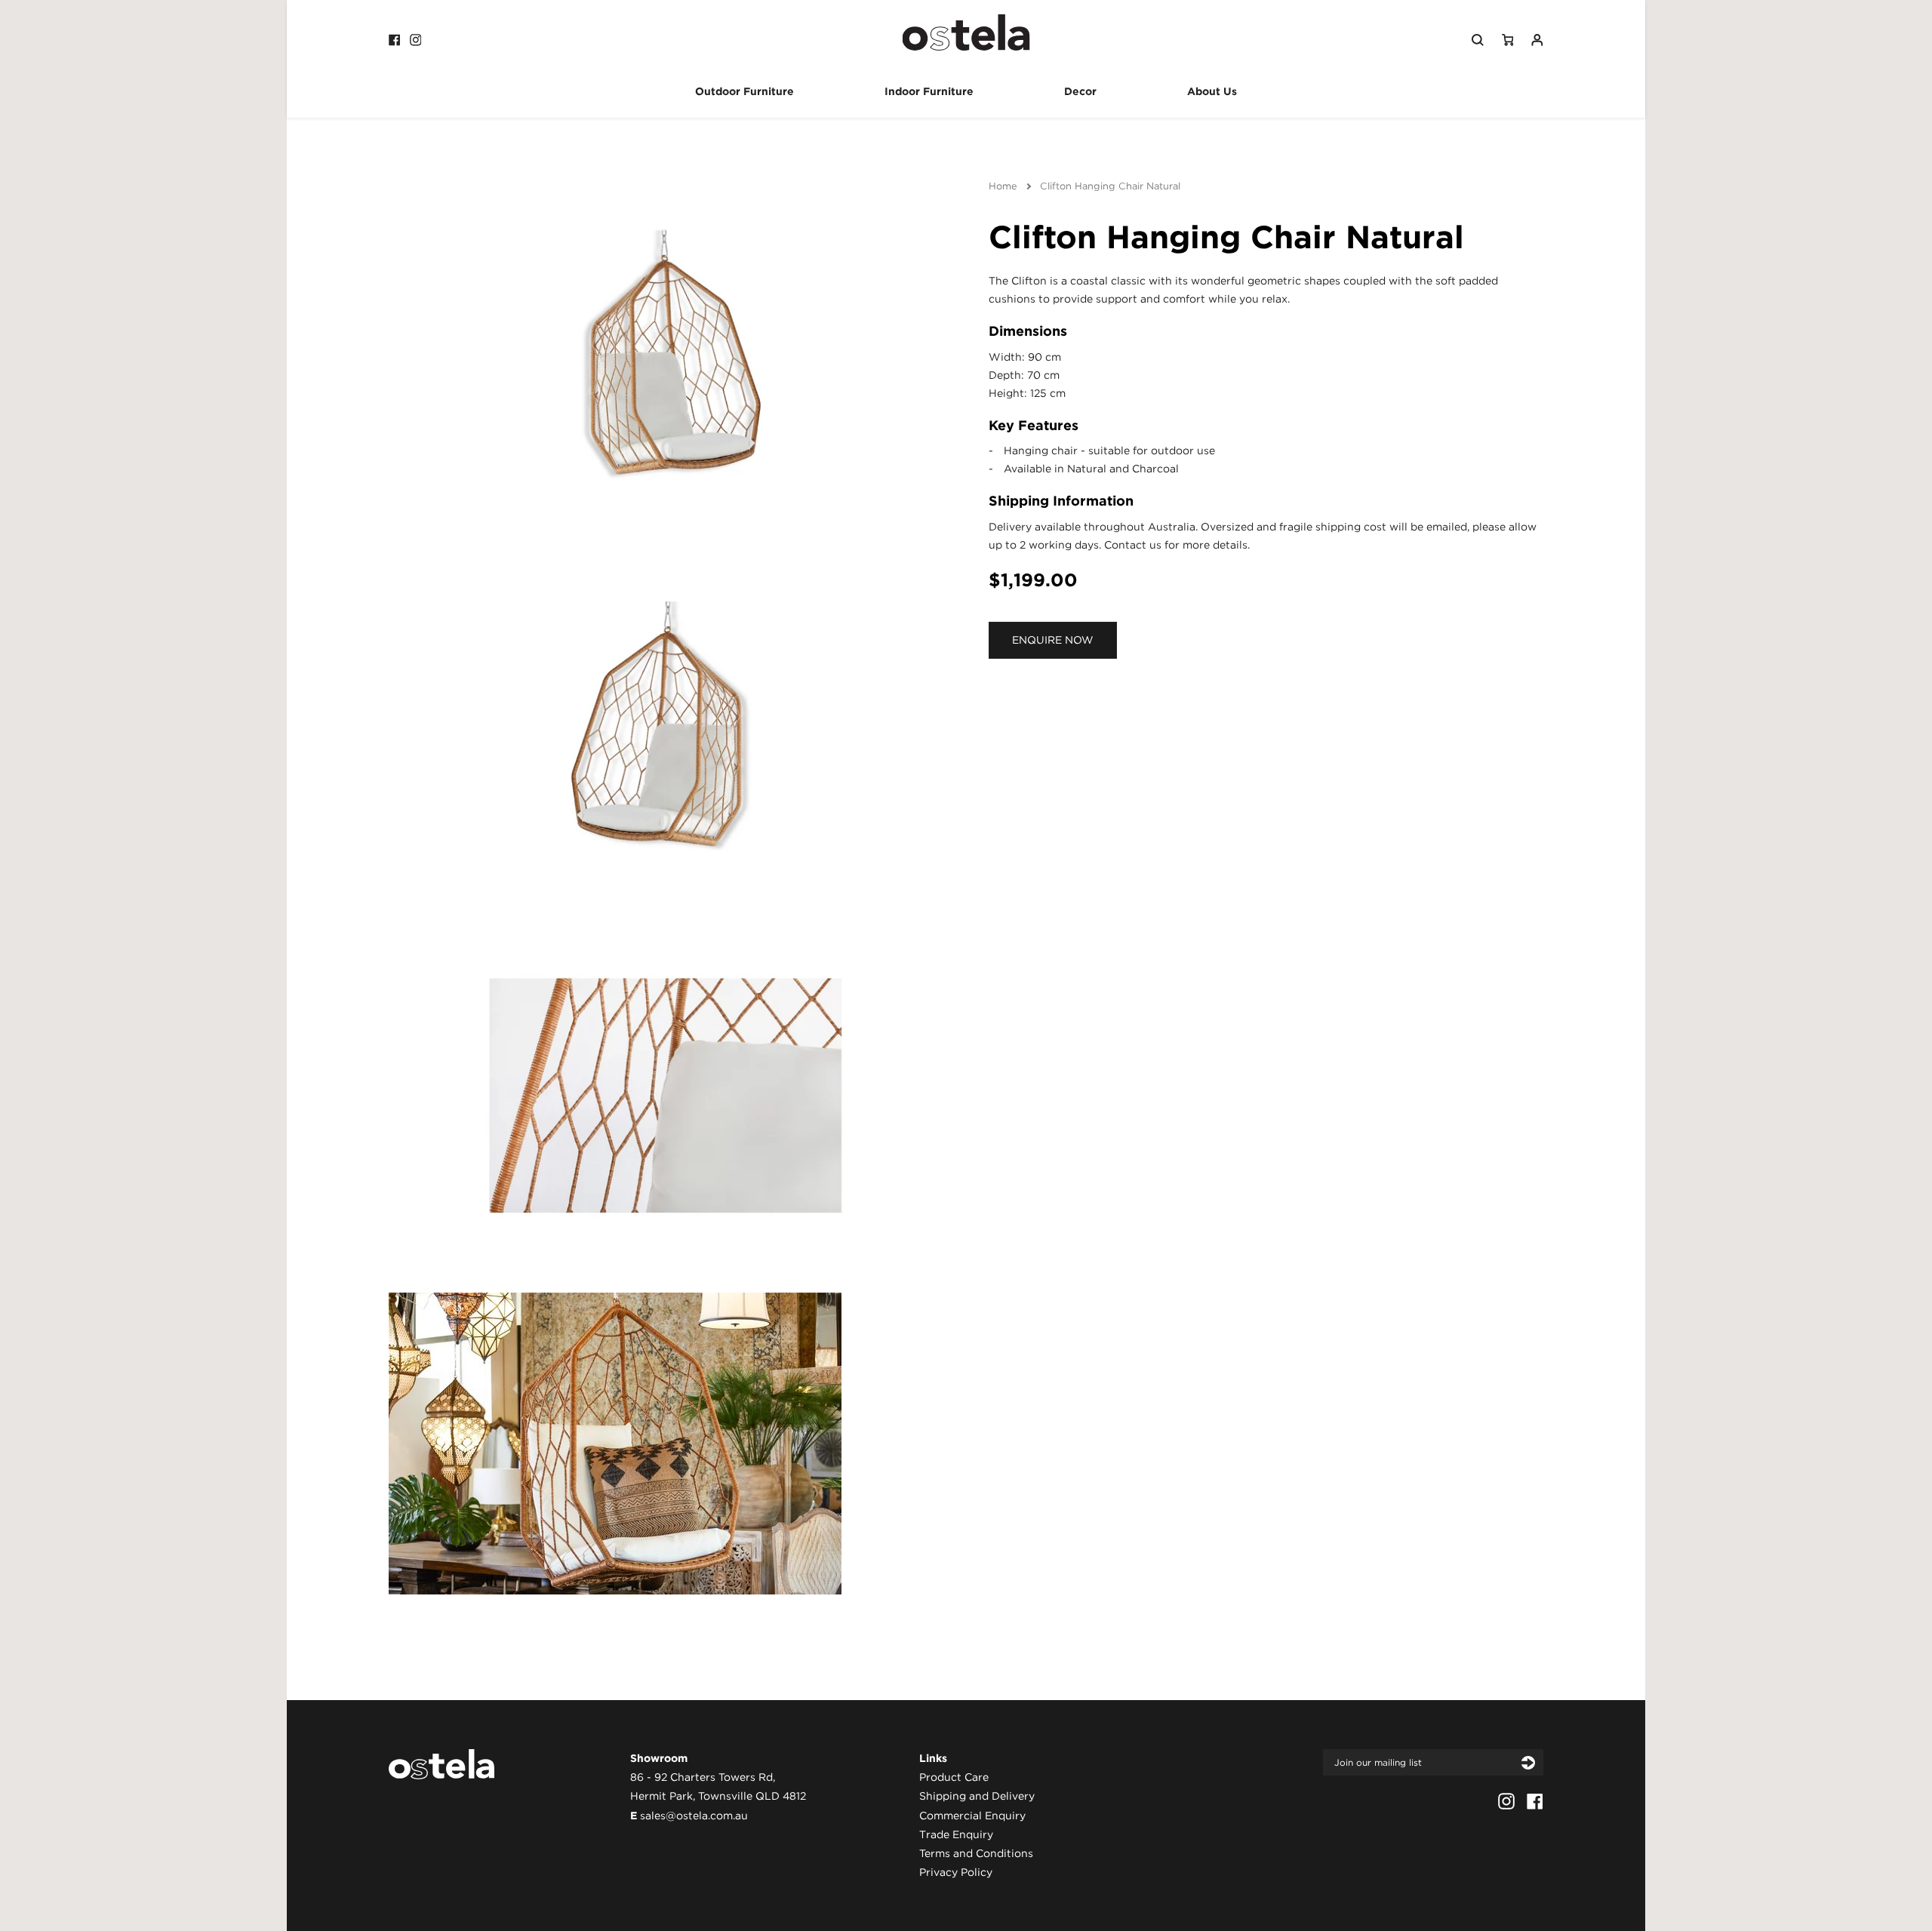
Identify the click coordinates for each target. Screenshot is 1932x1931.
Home (1003, 186)
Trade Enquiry (956, 1834)
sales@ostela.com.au (694, 1816)
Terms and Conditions (976, 1853)
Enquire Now (1053, 640)
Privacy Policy (956, 1872)
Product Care (954, 1777)
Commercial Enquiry (972, 1816)
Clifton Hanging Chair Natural (1110, 186)
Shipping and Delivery (977, 1796)
